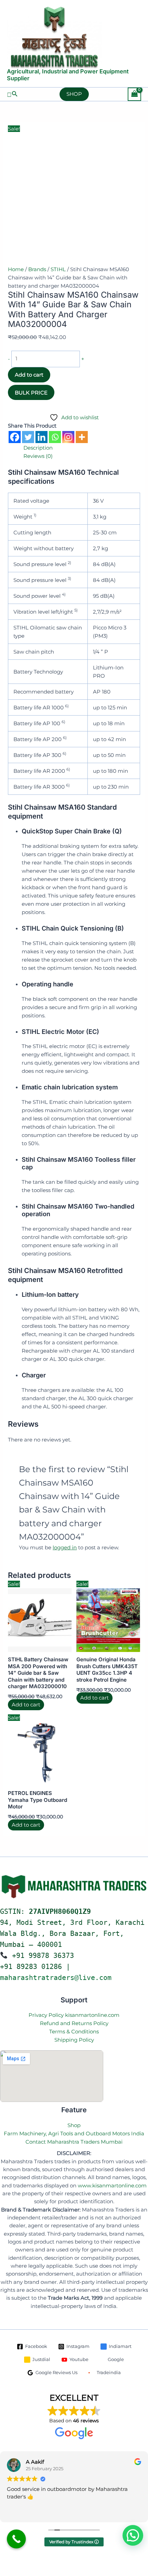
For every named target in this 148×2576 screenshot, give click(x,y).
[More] (82, 437)
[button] (12, 94)
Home (16, 269)
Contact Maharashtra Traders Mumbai (74, 2142)
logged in (65, 1547)
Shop (74, 2125)
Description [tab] (38, 448)
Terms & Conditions (74, 2031)
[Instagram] (68, 437)
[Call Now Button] (16, 2539)
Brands (37, 269)
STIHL (58, 269)
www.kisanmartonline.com (112, 2186)
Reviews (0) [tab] (38, 456)
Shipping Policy (74, 2040)
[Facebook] (15, 437)
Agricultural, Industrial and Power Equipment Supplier (68, 75)
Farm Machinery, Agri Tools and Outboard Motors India (74, 2133)
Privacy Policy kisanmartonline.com (74, 2015)
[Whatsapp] (55, 437)
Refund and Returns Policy (74, 2023)
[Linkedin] (41, 437)
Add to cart (29, 375)
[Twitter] (28, 437)
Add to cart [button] (26, 1705)
